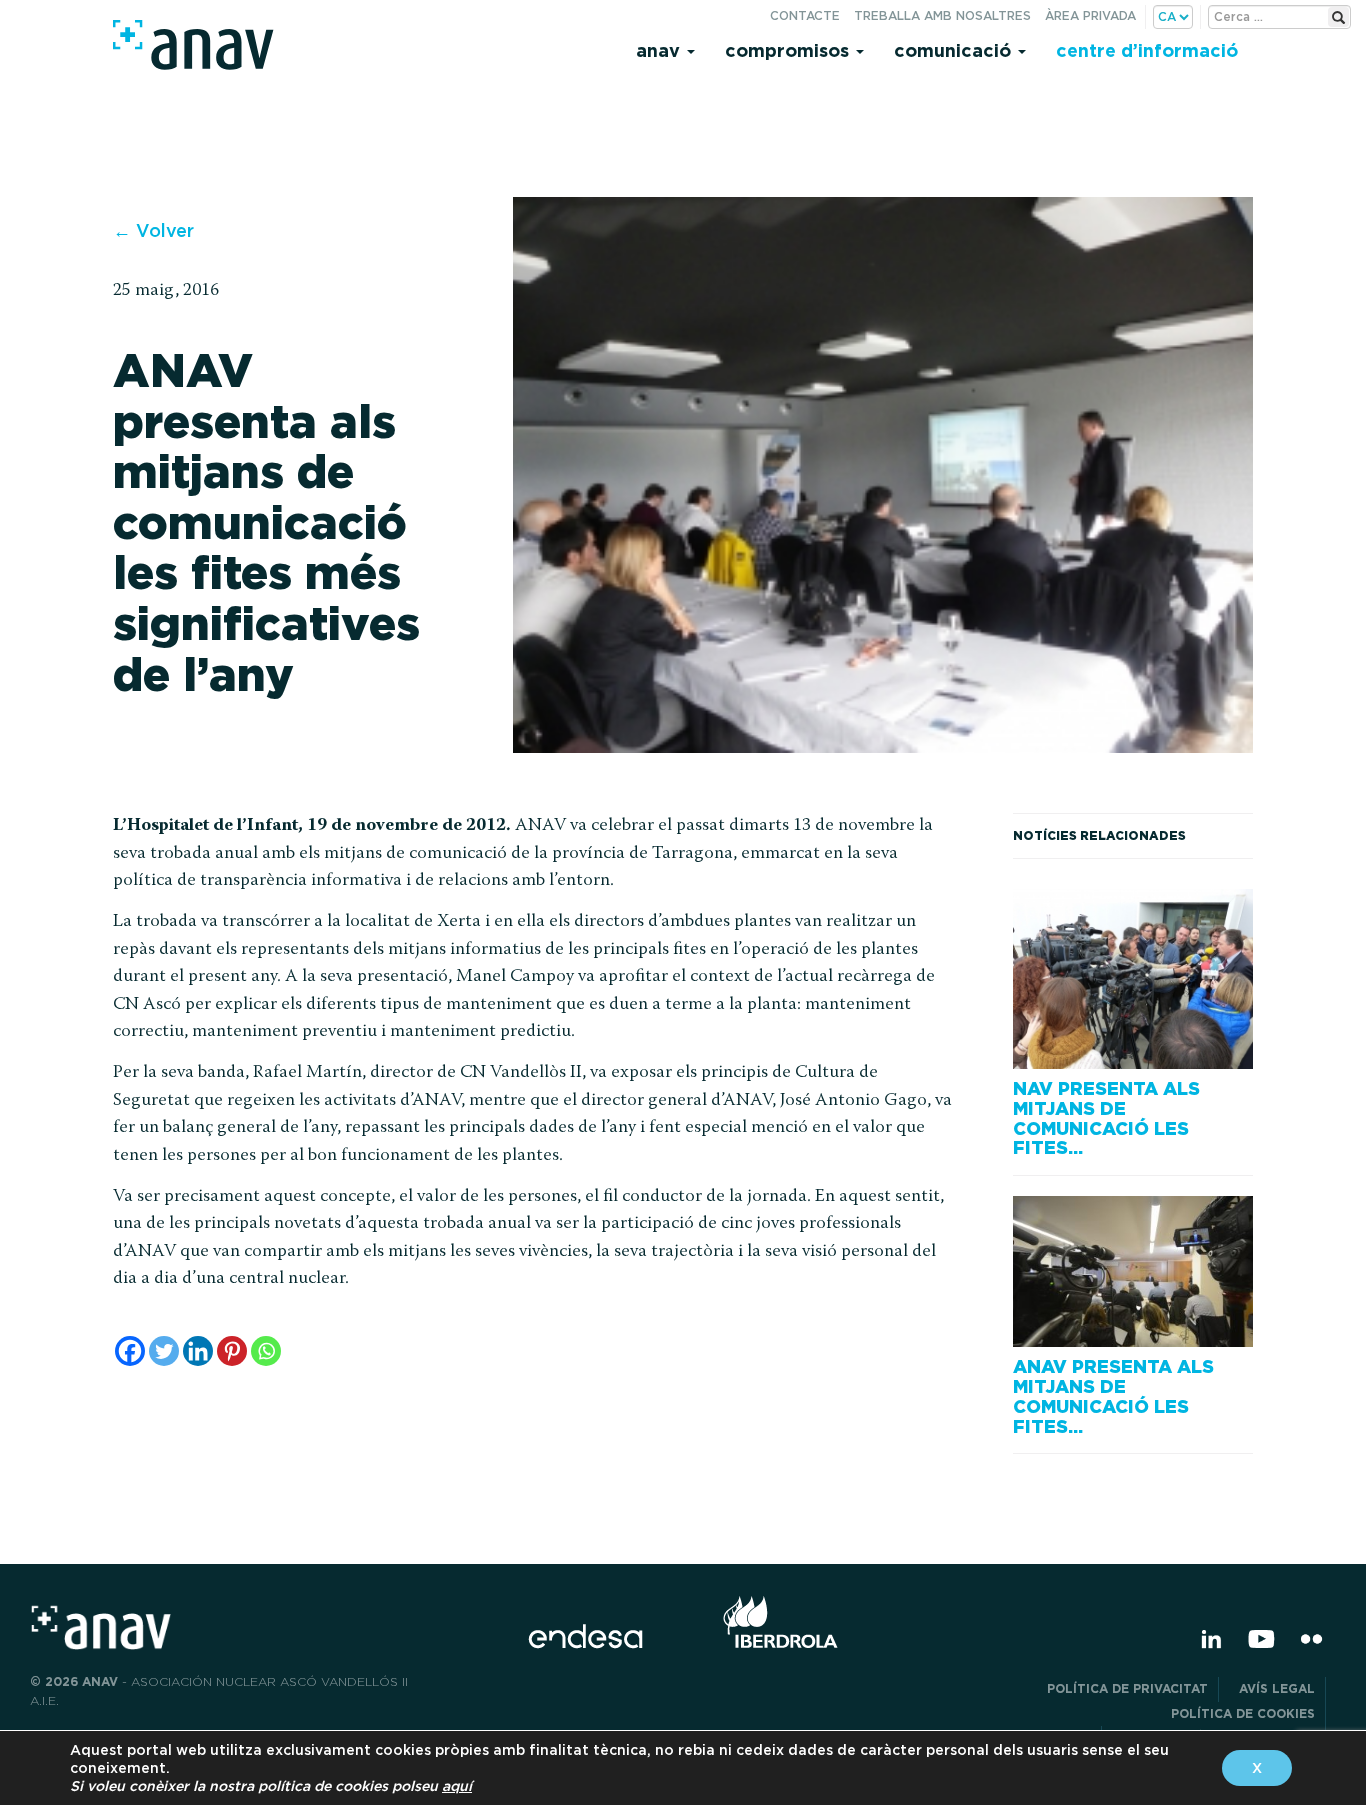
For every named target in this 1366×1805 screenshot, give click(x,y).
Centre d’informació (1147, 50)
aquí (457, 1786)
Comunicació (955, 50)
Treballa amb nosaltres (942, 15)
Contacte (805, 15)
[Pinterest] (232, 1351)
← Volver (153, 230)
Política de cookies (1243, 1713)
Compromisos (789, 50)
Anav (660, 50)
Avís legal (1277, 1688)
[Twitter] (164, 1351)
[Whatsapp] (266, 1351)
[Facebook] (130, 1351)
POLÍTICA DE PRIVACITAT (1127, 1688)
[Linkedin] (198, 1351)
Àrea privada (1090, 15)
